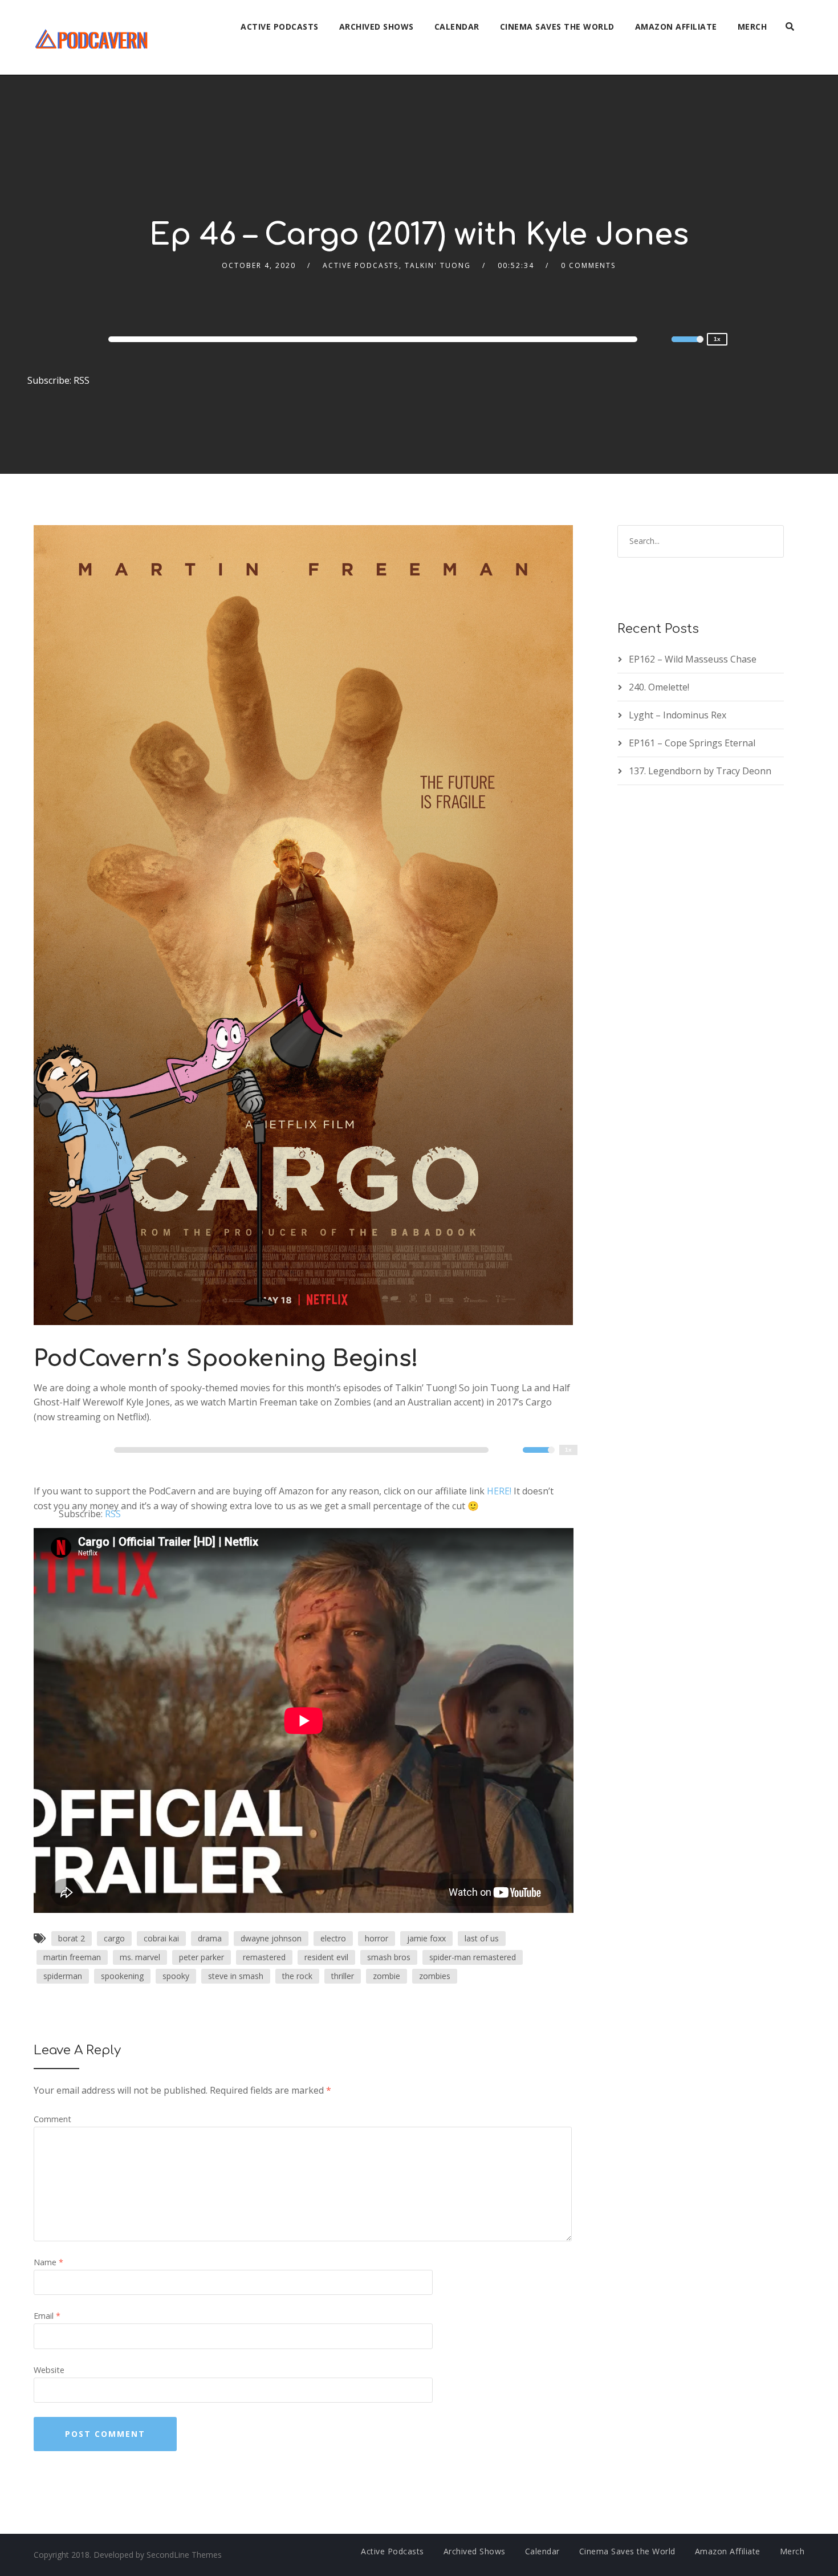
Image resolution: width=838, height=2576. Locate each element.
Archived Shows (377, 27)
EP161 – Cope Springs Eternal (692, 743)
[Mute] (662, 341)
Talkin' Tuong (438, 265)
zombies (435, 1976)
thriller (343, 1976)
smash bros (389, 1957)
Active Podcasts (280, 27)
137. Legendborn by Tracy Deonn (700, 771)
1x (717, 339)
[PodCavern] (92, 37)
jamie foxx (426, 1938)
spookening (122, 1976)
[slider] (688, 347)
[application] (375, 339)
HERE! (499, 1491)
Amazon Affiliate (676, 27)
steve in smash (236, 1976)
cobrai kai (161, 1938)
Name (48, 2262)
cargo (114, 1938)
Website (49, 2370)
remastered (264, 1957)
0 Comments (588, 265)
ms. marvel (140, 1957)
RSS (82, 380)
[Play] (62, 339)
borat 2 (72, 1938)
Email (47, 2316)
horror (377, 1938)
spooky (176, 1976)
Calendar (457, 27)
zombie (387, 1976)
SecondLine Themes (184, 2555)
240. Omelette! (659, 687)
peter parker (202, 1957)
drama (210, 1938)
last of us (482, 1938)
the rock (297, 1976)
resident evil (326, 1957)
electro (333, 1938)
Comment (52, 2119)
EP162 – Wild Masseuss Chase (693, 659)
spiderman (63, 1976)
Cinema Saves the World (557, 27)
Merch (752, 27)
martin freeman (72, 1957)
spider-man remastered (473, 1957)
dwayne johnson (271, 1938)
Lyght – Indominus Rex (678, 715)
